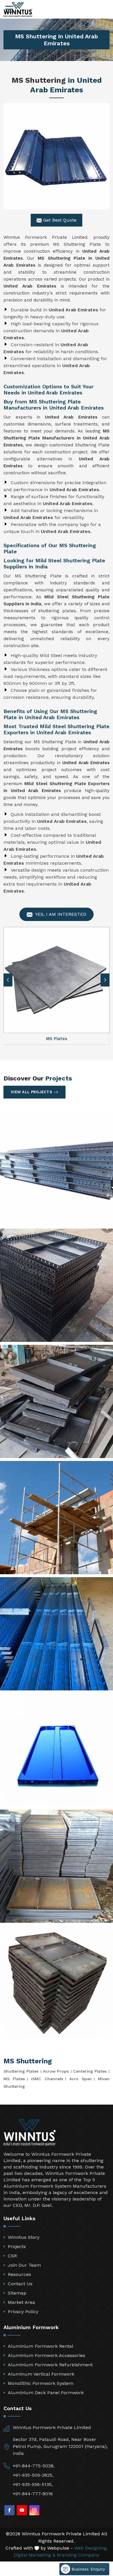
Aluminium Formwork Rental (41, 2346)
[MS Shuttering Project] (57, 1169)
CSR (12, 2256)
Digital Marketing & (34, 2555)
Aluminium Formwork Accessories (47, 2355)
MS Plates (14, 2079)
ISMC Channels (47, 2079)
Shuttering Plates (21, 2071)
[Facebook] (9, 2510)
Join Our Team (24, 2265)
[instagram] (34, 2510)
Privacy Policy (23, 2312)
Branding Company (78, 2555)
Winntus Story (24, 2237)
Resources (19, 2274)
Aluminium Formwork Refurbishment (50, 2365)
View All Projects (31, 1092)
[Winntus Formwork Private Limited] (18, 10)
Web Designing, (91, 2548)
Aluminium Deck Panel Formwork (46, 2393)
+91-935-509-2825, (33, 2475)
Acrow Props (56, 2071)
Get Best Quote (59, 220)
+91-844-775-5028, (34, 2466)
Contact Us (20, 2284)
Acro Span (81, 2079)
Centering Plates (90, 2071)
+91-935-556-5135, (33, 2484)
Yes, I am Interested (60, 914)
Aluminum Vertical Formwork (41, 2374)
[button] (105, 980)
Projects (17, 2246)
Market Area (21, 2302)
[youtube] (22, 2510)
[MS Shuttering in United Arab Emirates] (57, 156)
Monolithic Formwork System (41, 2383)
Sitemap (17, 2293)
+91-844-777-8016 (33, 2494)
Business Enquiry (88, 2569)
